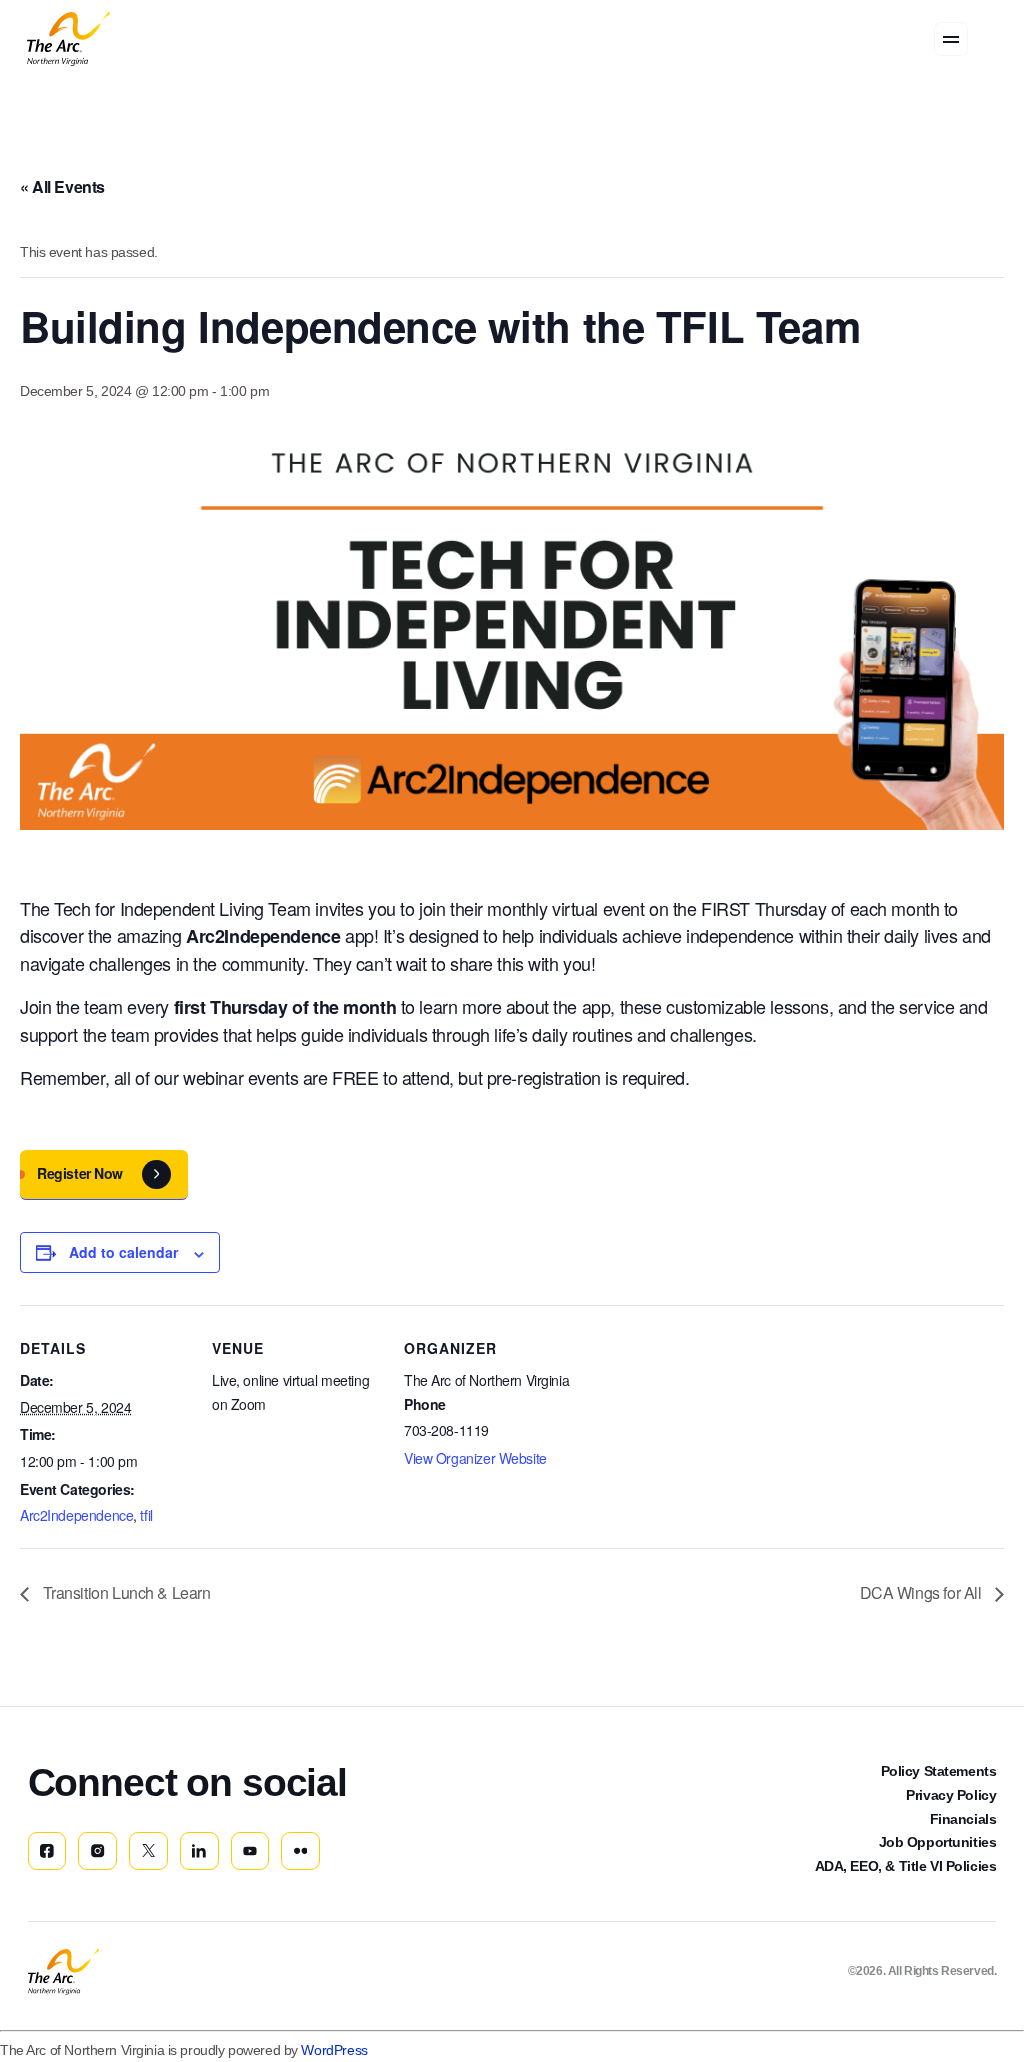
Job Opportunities (938, 1842)
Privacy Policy (951, 1795)
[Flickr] (300, 1851)
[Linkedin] (199, 1851)
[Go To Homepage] (63, 1972)
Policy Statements (939, 1771)
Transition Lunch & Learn (124, 1592)
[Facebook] (47, 1851)
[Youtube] (250, 1851)
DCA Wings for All (922, 1592)
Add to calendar (123, 1252)
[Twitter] (148, 1851)
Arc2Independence (76, 1515)
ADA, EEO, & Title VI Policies (906, 1866)
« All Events (62, 186)
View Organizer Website (475, 1458)
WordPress (334, 2050)
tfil (146, 1515)
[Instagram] (97, 1851)
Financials (963, 1819)
